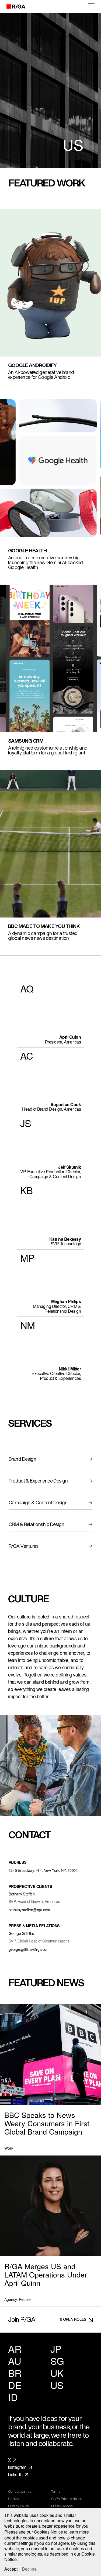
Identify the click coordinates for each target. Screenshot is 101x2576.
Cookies (14, 2499)
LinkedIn (15, 2475)
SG (57, 2361)
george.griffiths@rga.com (29, 1949)
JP (56, 2349)
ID (13, 2397)
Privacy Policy (18, 2506)
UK (57, 2373)
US (57, 2385)
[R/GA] (13, 6)
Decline (29, 2569)
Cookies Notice (48, 2532)
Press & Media (62, 2506)
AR (15, 2349)
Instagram (17, 2467)
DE (15, 2385)
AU (15, 2361)
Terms (56, 2492)
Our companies (20, 2492)
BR (15, 2373)
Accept (11, 2569)
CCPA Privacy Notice (67, 2499)
